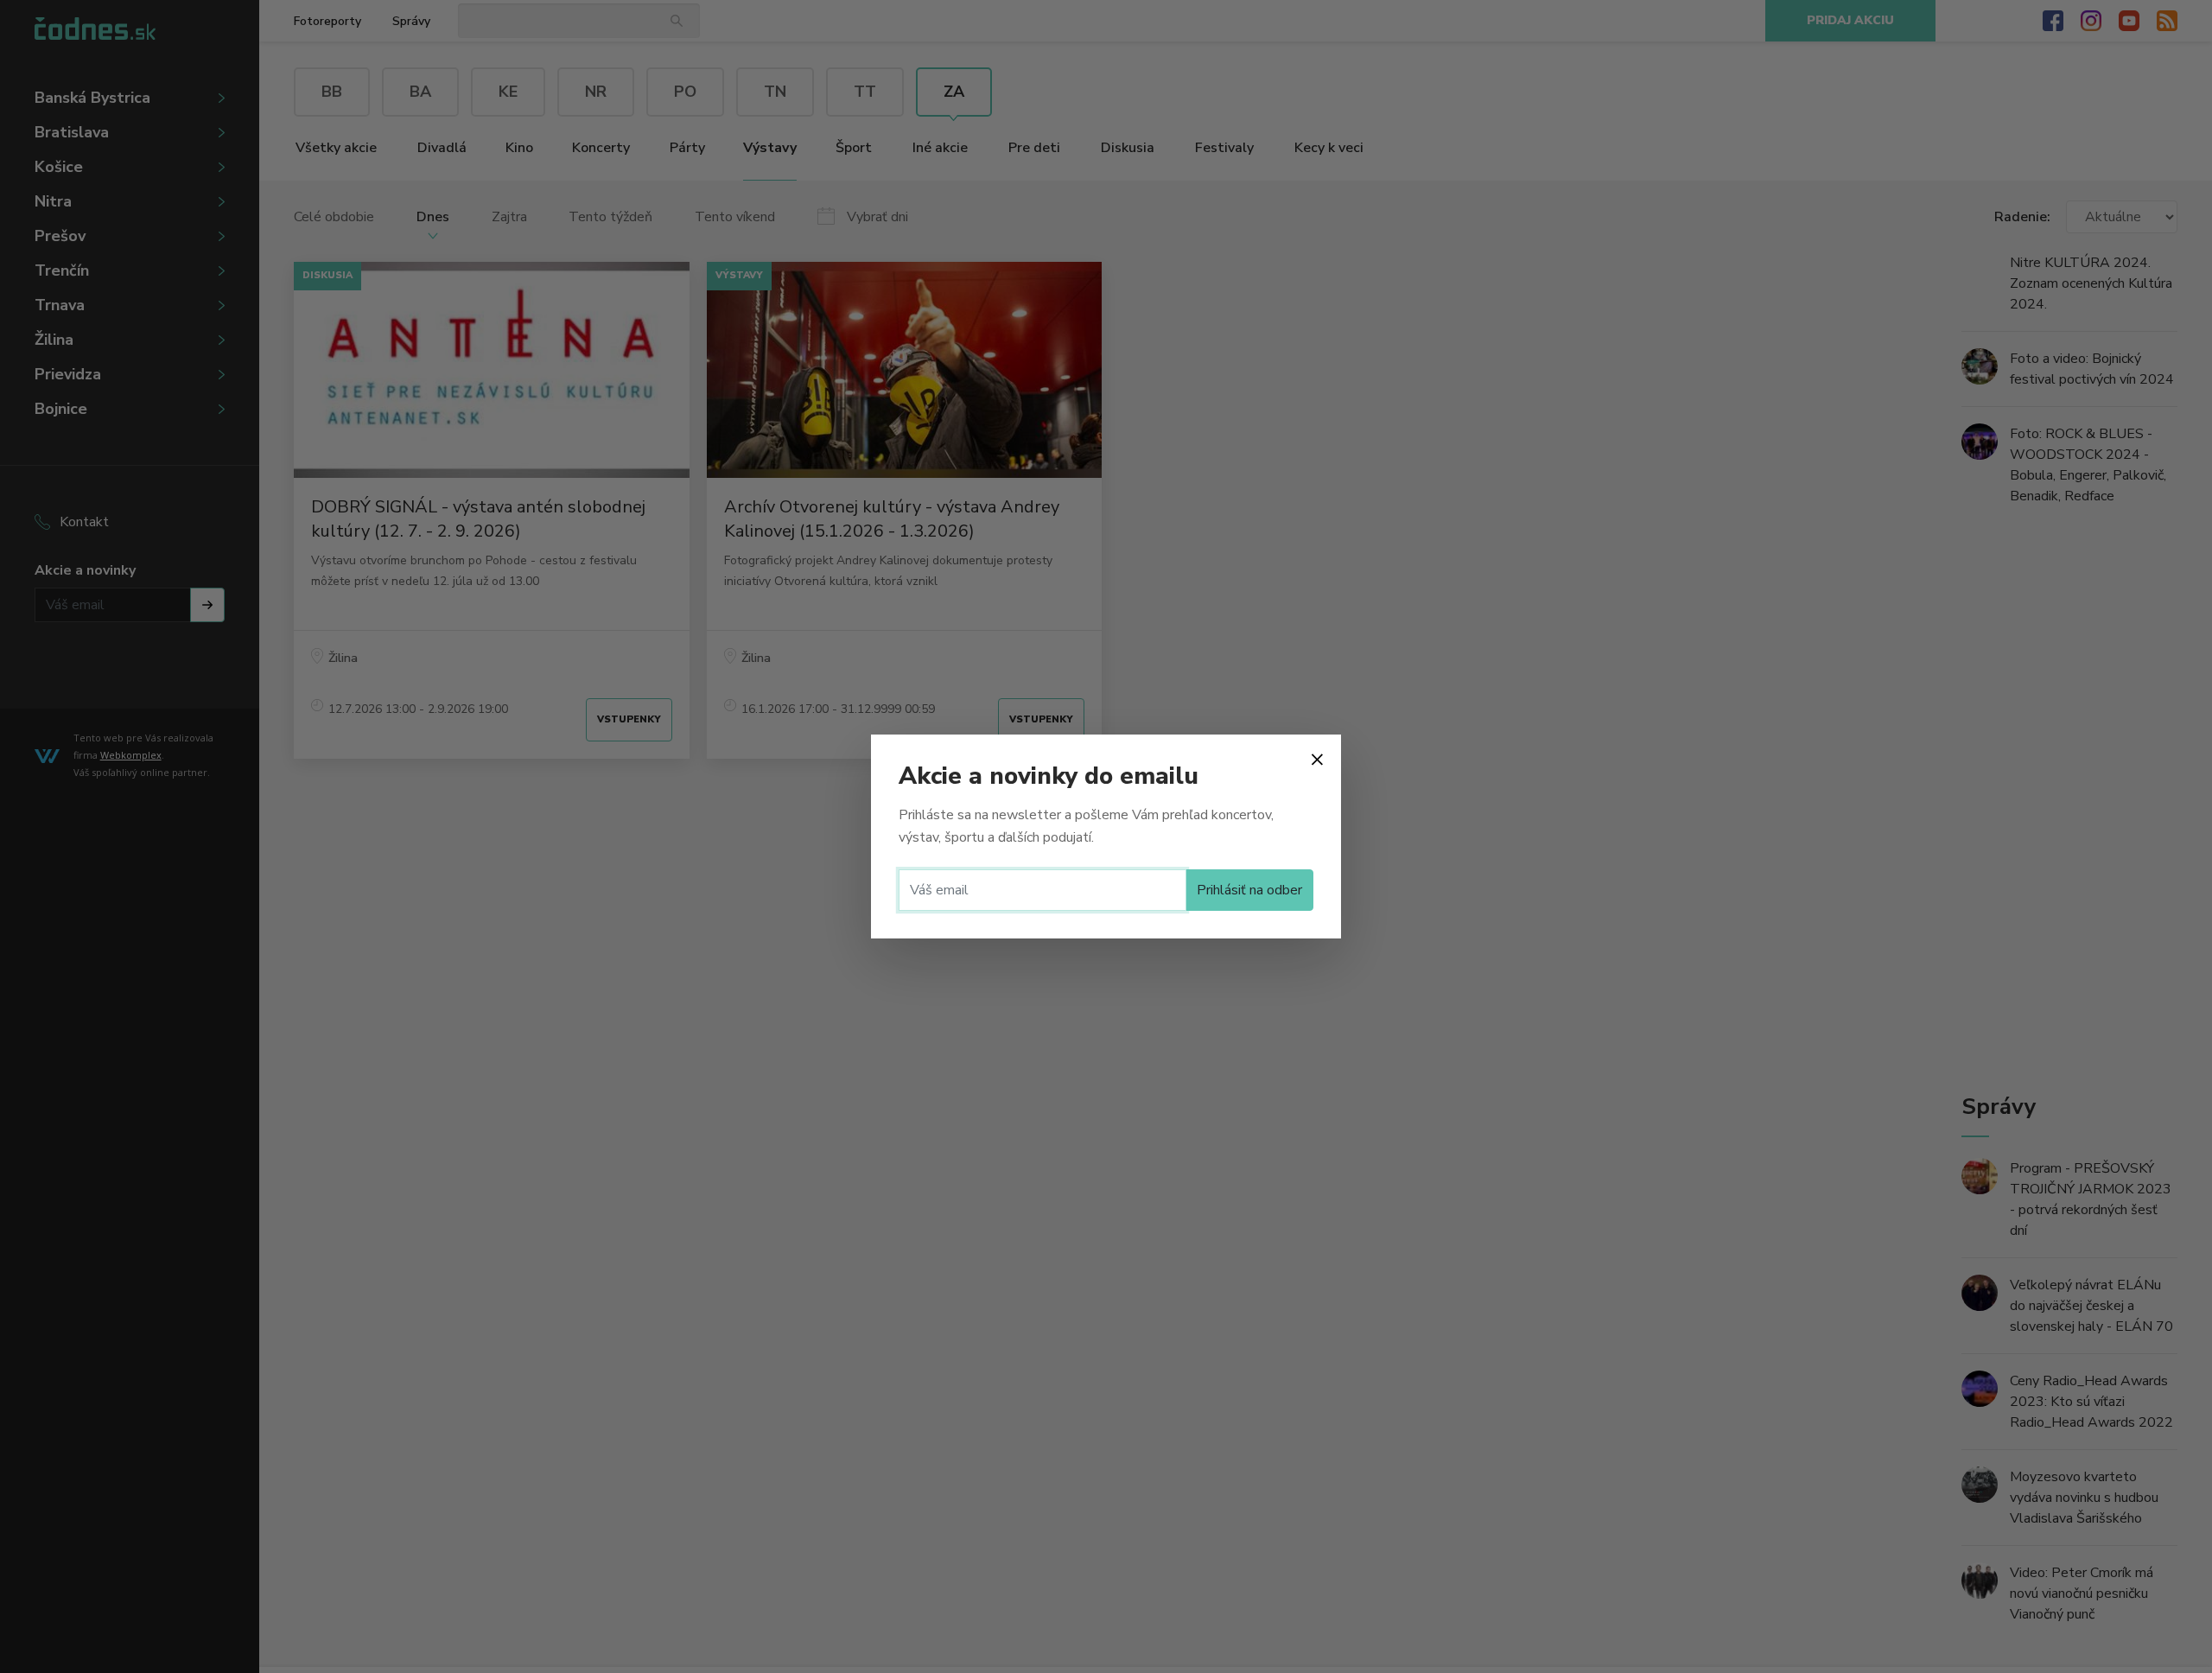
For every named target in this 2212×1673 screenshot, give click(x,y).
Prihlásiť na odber (1249, 890)
